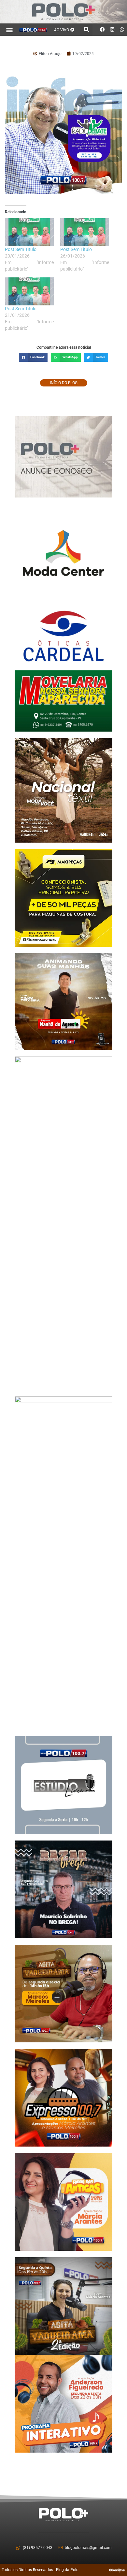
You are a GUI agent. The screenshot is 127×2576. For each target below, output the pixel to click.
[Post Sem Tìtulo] (29, 232)
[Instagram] (112, 30)
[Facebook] (103, 30)
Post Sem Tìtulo (21, 249)
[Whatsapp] (122, 30)
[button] (10, 29)
